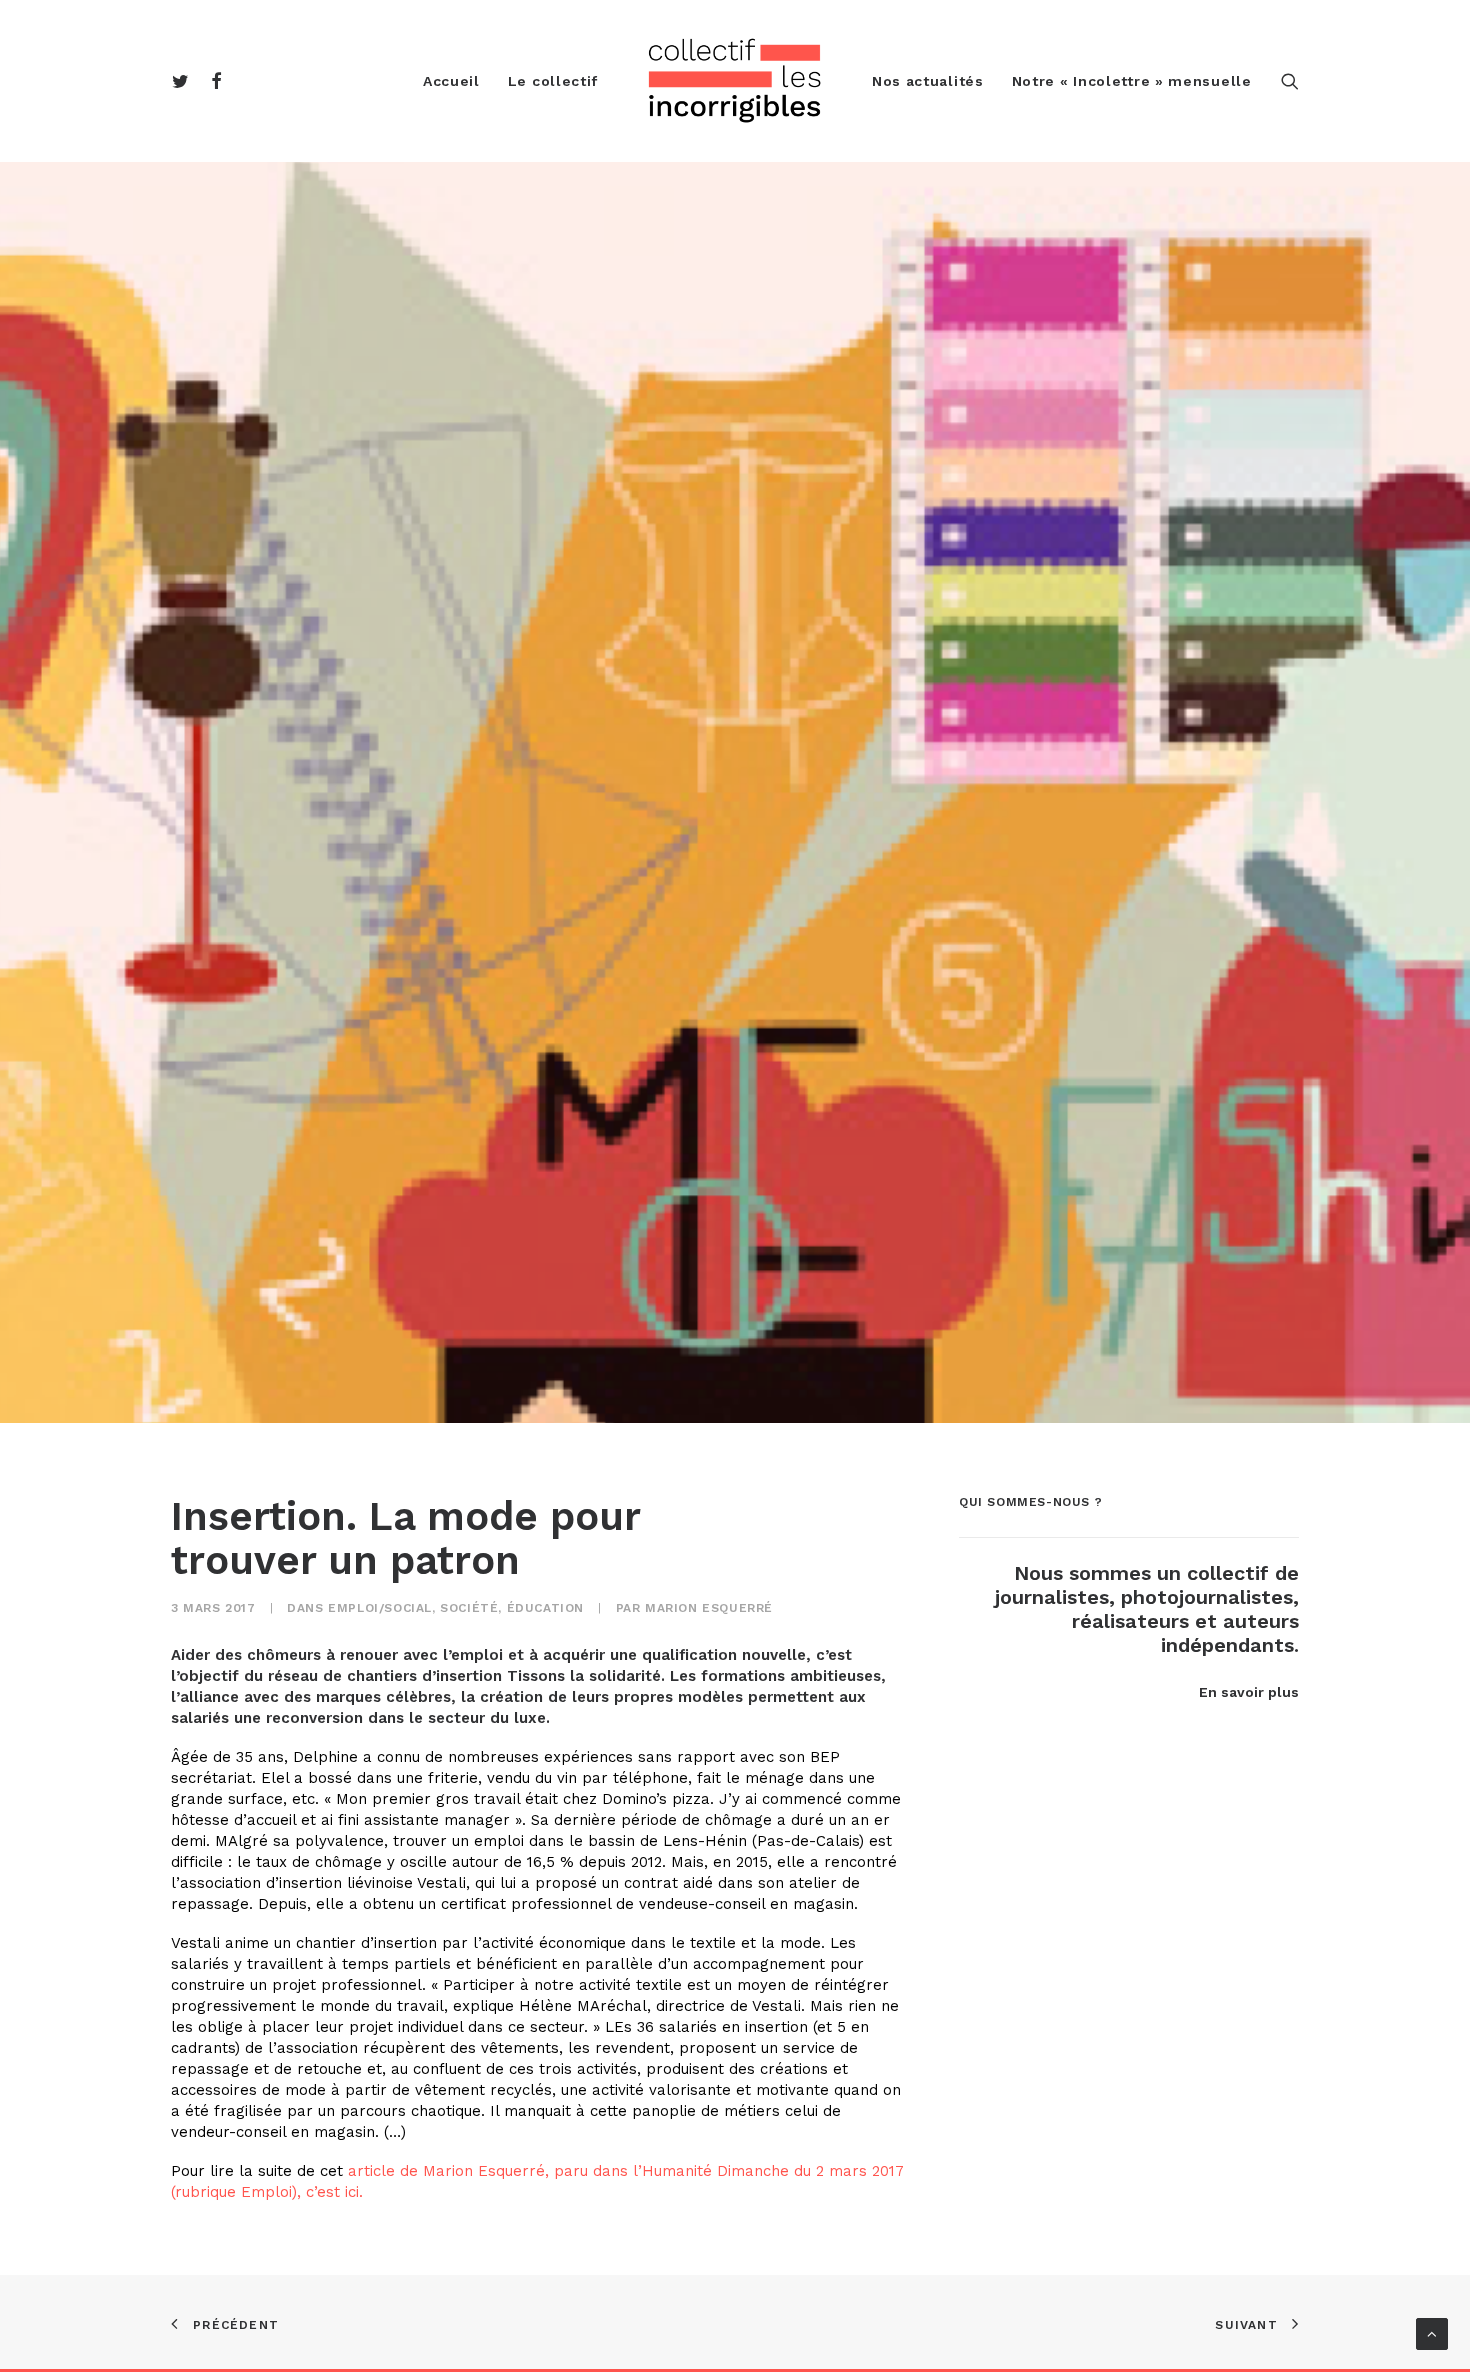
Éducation (545, 1608)
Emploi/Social (380, 1608)
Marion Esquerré (709, 1608)
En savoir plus (1249, 1692)
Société (469, 1608)
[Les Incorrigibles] (735, 81)
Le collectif (553, 81)
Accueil (451, 81)
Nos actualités (928, 81)
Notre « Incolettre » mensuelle (1132, 81)
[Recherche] (1290, 81)
